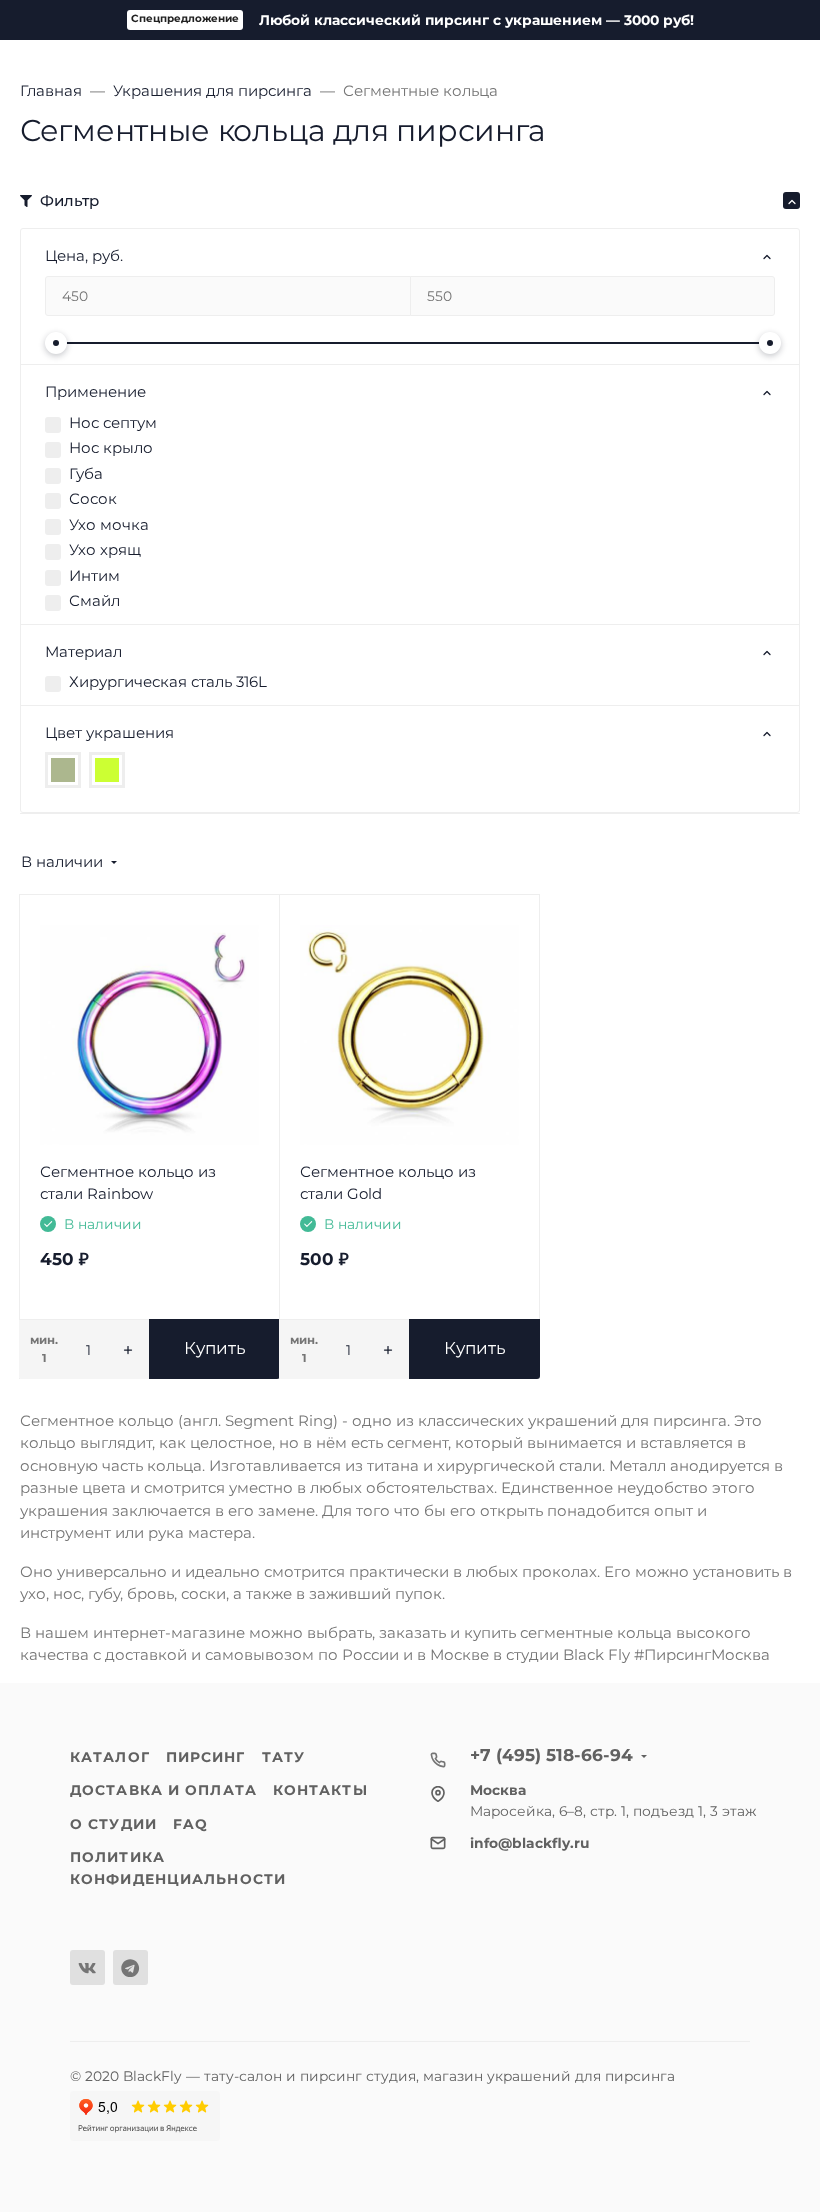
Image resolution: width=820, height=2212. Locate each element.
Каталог (110, 1757)
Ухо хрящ (105, 549)
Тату (283, 1757)
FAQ (190, 1824)
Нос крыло (111, 447)
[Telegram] (130, 1967)
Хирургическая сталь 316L (168, 681)
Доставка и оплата (163, 1790)
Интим (94, 575)
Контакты (320, 1790)
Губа (86, 473)
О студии (113, 1824)
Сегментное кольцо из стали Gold (388, 1183)
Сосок (93, 498)
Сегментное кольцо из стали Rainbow (128, 1183)
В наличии (62, 861)
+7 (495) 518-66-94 (551, 1755)
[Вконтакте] (87, 1967)
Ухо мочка (109, 524)
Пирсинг (206, 1757)
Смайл (94, 600)
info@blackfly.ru (530, 1843)
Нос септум (113, 422)
